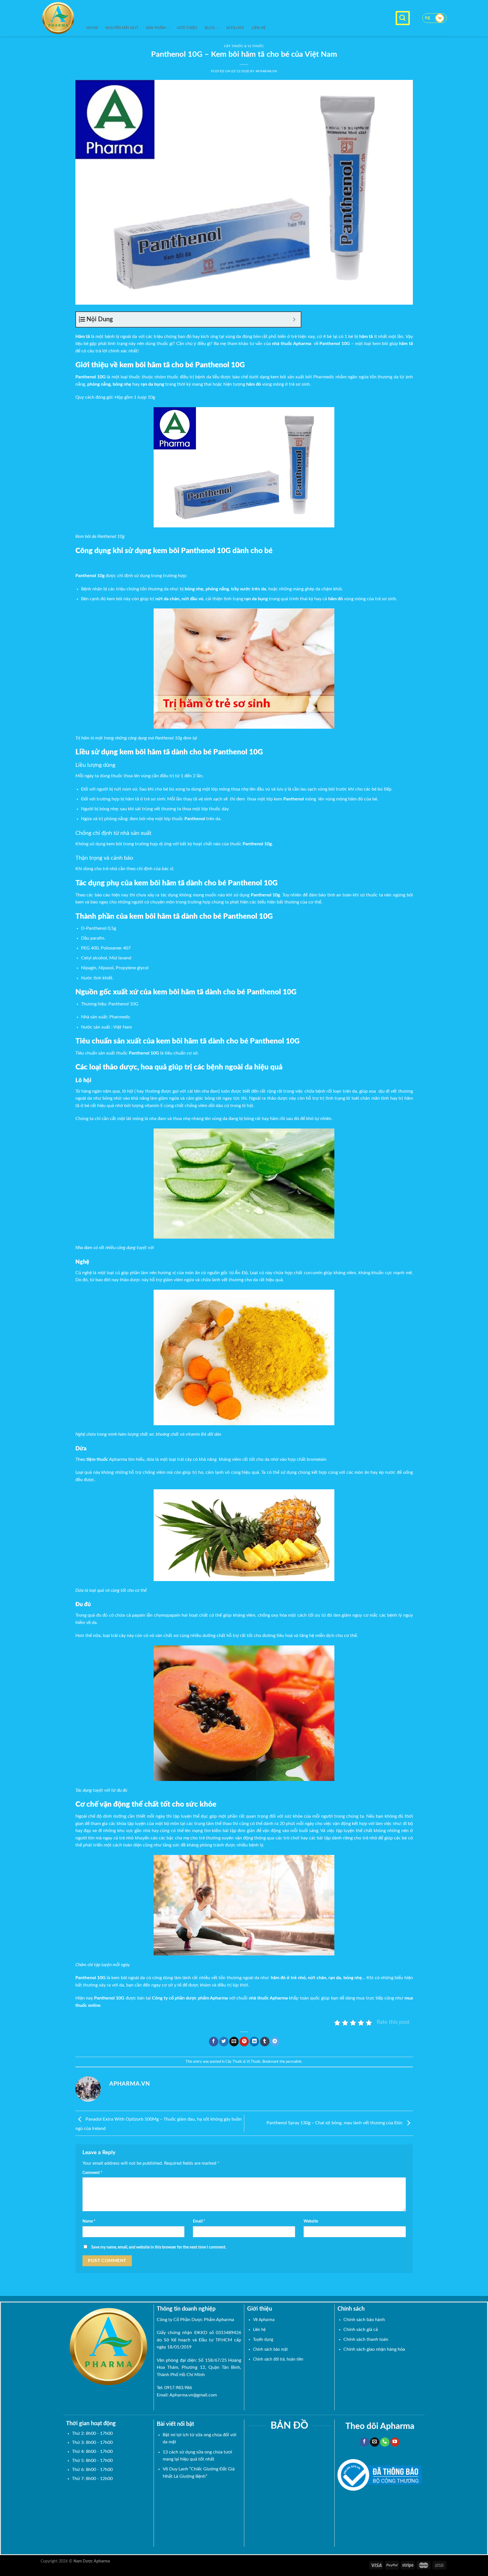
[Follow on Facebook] (364, 2442)
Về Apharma (264, 2320)
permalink (294, 2062)
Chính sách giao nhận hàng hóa (374, 2349)
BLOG (210, 28)
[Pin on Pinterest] (244, 2042)
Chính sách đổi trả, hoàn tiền (278, 2359)
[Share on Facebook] (214, 2042)
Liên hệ (259, 28)
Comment (92, 2173)
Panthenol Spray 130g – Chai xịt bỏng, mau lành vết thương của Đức (335, 2123)
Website (311, 2221)
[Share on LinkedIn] (254, 2042)
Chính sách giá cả (361, 2330)
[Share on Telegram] (275, 2042)
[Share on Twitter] (224, 2042)
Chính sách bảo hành (364, 2320)
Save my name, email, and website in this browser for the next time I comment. (159, 2247)
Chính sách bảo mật (270, 2349)
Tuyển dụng (263, 2340)
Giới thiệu (187, 28)
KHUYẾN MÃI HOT (122, 28)
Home (92, 28)
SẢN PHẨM (156, 28)
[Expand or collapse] (294, 319)
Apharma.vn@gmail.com (193, 2395)
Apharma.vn (266, 71)
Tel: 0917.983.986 (174, 2388)
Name (89, 2221)
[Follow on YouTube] (395, 2442)
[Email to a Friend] (234, 2042)
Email (199, 2221)
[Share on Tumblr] (265, 2042)
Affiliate (235, 28)
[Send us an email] (375, 2442)
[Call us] (385, 2442)
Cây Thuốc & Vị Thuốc (243, 2062)
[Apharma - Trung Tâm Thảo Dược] (59, 18)
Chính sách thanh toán (366, 2339)
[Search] (403, 18)
